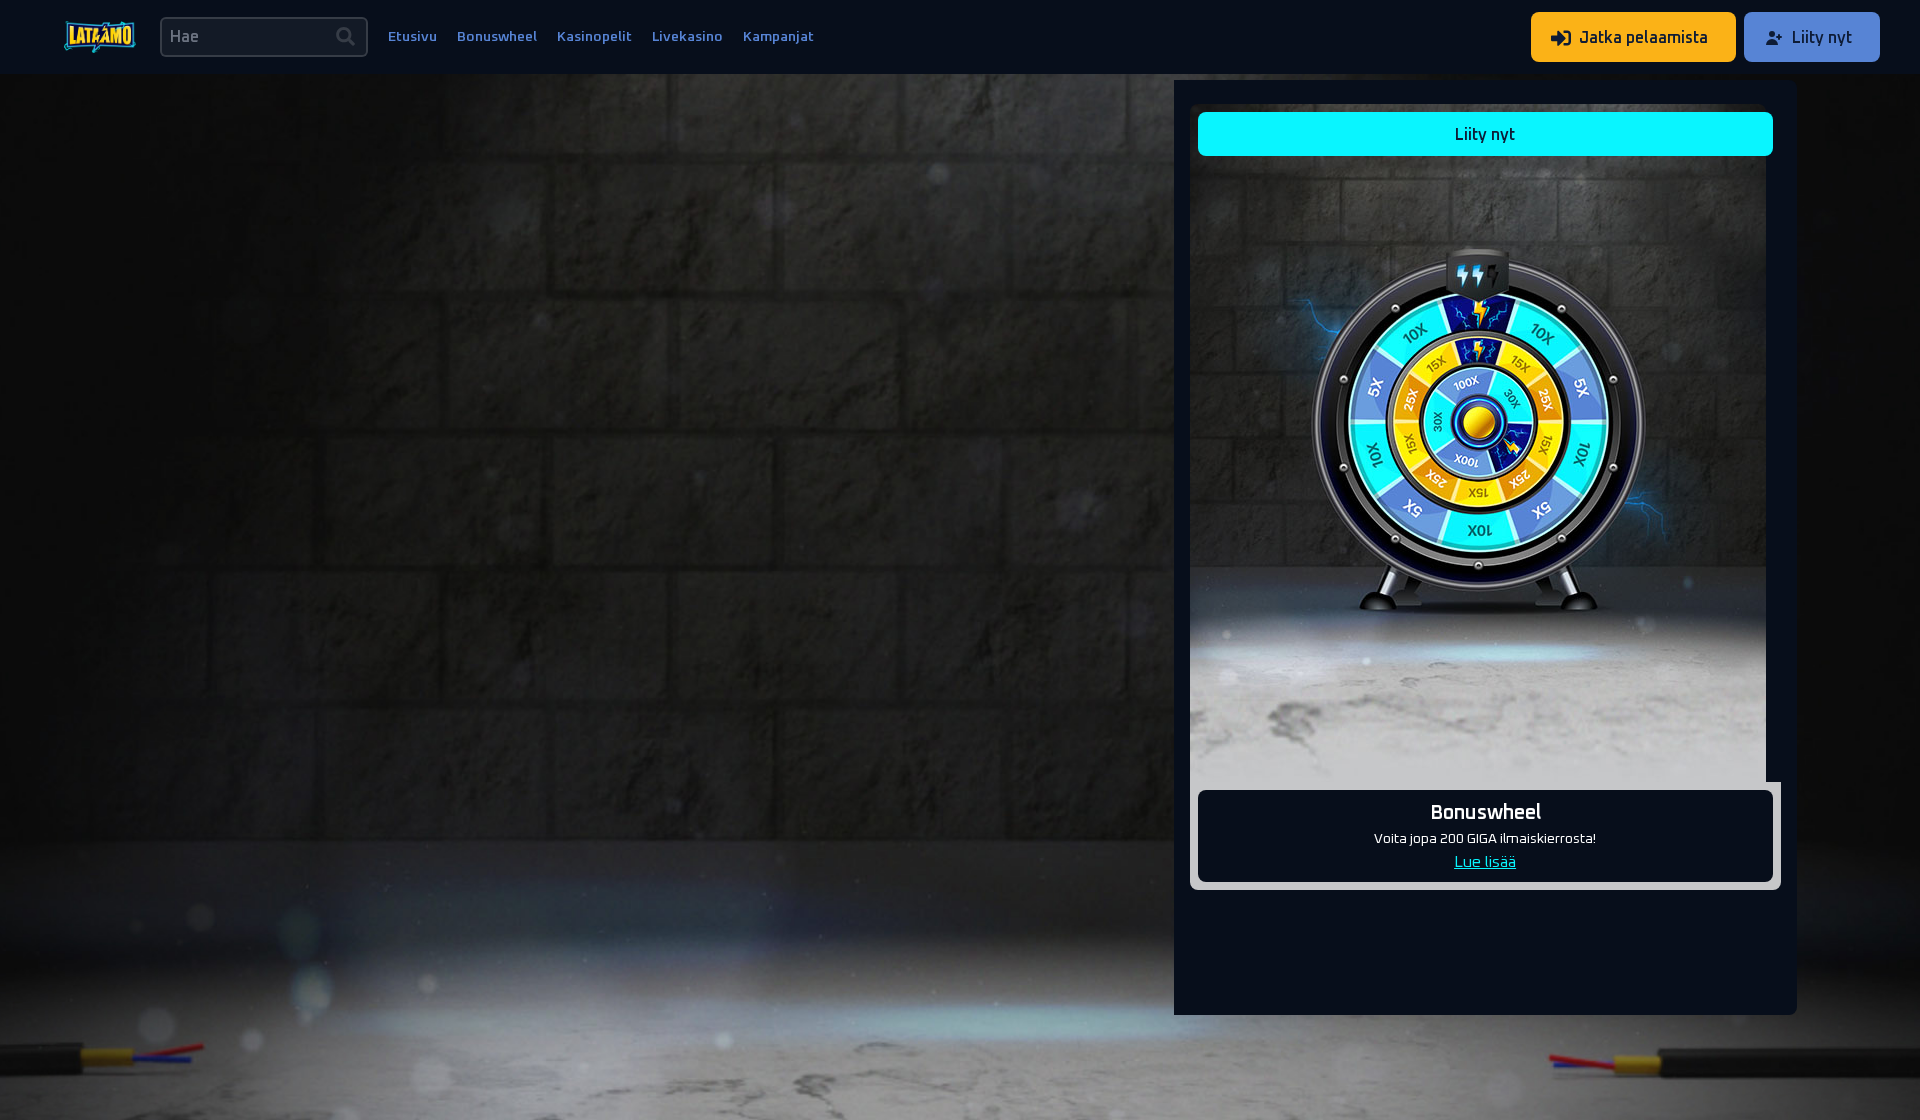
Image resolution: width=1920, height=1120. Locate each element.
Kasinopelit (594, 37)
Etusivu (412, 37)
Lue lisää (1485, 861)
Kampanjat (778, 37)
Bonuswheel (497, 37)
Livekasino (687, 37)
